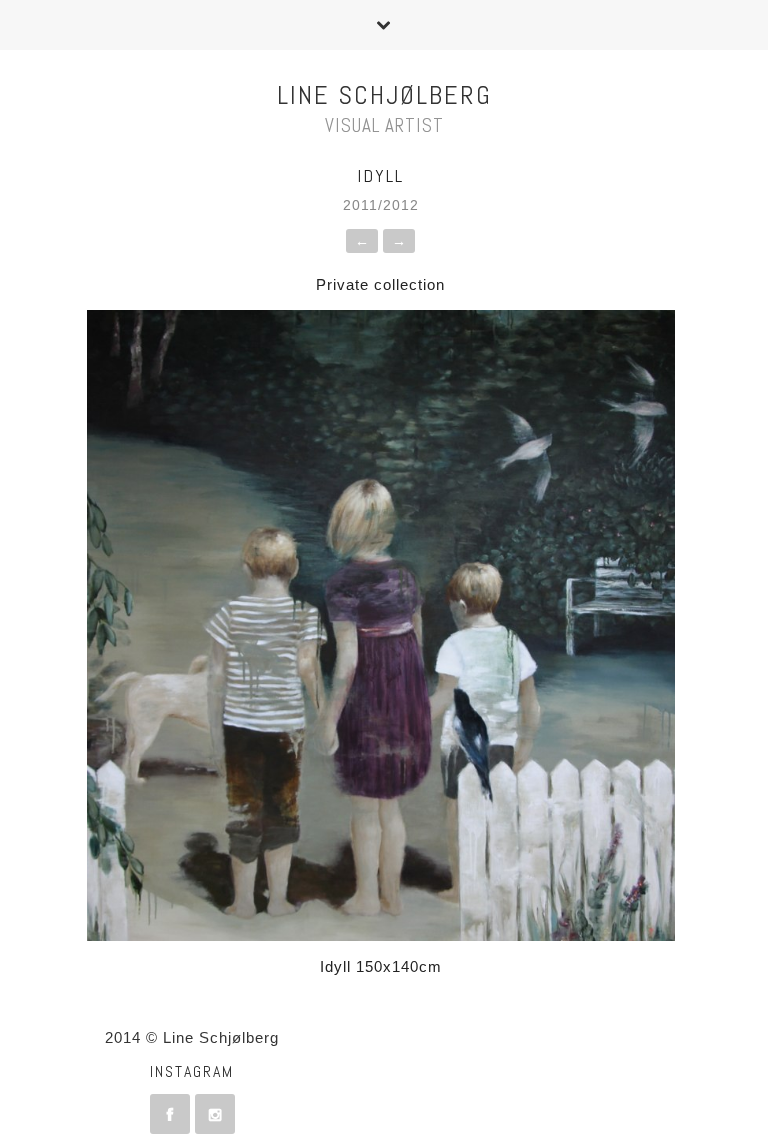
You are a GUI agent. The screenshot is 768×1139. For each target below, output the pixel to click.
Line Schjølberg (384, 95)
